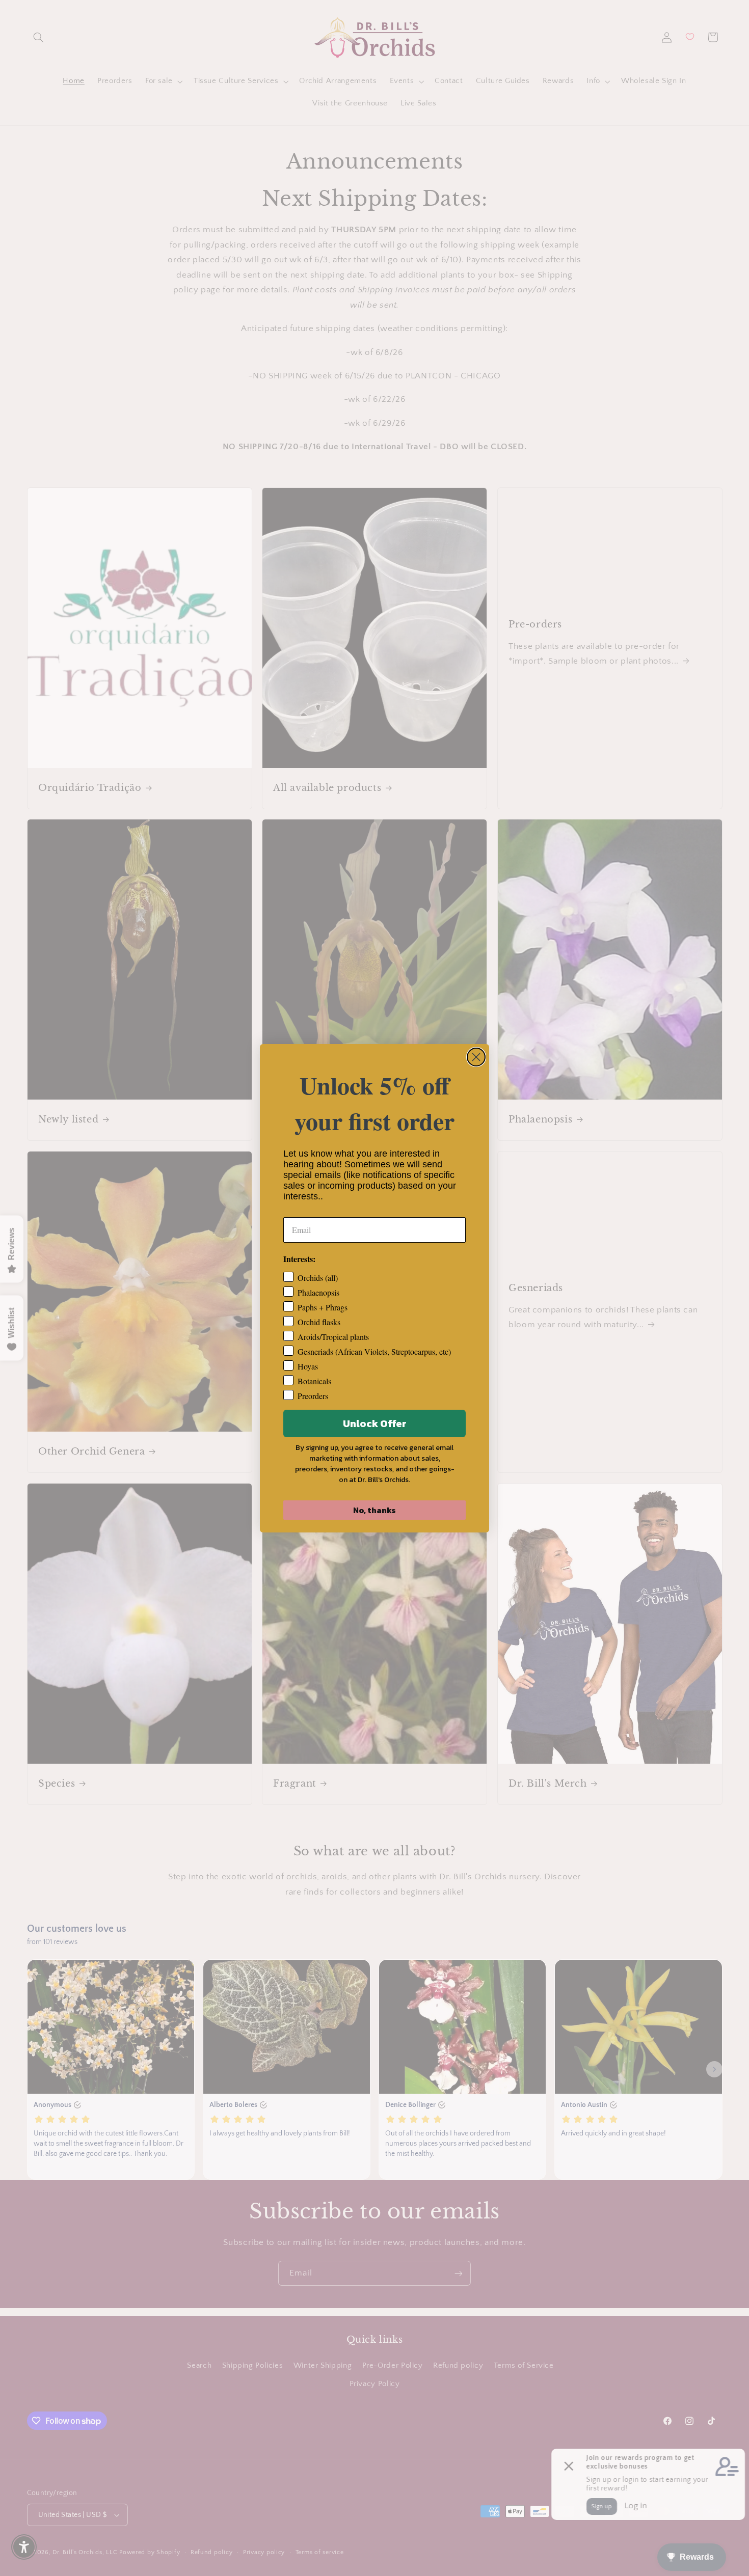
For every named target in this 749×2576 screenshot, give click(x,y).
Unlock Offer (375, 1423)
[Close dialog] (476, 1057)
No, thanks (374, 1510)
